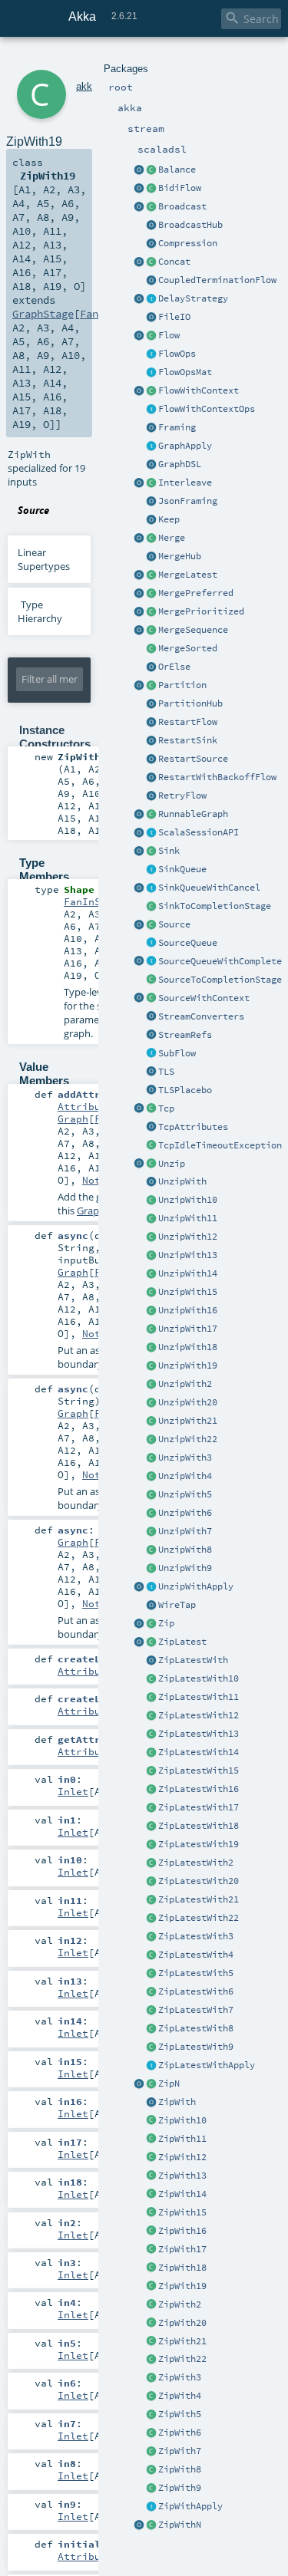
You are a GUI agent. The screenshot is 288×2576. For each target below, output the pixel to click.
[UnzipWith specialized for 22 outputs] (151, 1440)
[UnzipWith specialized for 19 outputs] (151, 1366)
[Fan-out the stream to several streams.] (151, 170)
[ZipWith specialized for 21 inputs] (151, 2342)
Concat (174, 262)
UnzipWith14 (188, 1273)
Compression (188, 243)
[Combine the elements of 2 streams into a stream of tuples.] (151, 1624)
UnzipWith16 (188, 1310)
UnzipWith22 (188, 1439)
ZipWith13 (182, 2176)
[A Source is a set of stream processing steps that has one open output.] (151, 925)
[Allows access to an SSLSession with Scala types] (151, 833)
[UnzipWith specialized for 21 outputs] (151, 1421)
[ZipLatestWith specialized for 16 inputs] (151, 1790)
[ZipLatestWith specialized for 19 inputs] (151, 1845)
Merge (172, 538)
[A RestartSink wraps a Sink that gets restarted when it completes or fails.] (151, 741)
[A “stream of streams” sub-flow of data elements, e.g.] (151, 1054)
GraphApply (185, 446)
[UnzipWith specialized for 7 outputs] (151, 1532)
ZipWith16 (182, 2231)
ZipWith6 (180, 2433)
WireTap (177, 1605)
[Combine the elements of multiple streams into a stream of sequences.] (151, 2084)
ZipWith (177, 2102)
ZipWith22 (182, 2359)
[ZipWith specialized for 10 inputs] (151, 2121)
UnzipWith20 (188, 1402)
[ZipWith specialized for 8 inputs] (151, 2470)
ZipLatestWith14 (199, 1752)
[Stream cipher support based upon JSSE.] (151, 1072)
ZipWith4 (180, 2396)
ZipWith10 (182, 2120)
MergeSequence (193, 630)
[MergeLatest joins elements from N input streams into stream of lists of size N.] (139, 575)
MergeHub (180, 556)
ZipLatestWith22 (199, 1918)
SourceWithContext (204, 998)
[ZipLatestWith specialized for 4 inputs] (151, 1955)
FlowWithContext (199, 390)
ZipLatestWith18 (199, 1826)
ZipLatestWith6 (196, 1991)
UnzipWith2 (185, 1384)
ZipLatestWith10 (199, 1678)
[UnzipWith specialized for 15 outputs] (151, 1293)
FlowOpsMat (185, 372)
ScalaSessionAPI (199, 832)
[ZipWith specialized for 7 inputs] (151, 2452)
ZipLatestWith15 (199, 1771)
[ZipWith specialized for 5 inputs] (151, 2415)
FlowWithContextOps (207, 409)
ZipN (169, 2084)
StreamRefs (185, 1035)
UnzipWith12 (188, 1237)
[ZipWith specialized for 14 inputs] (151, 2195)
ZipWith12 (182, 2157)
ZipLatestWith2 (196, 1863)
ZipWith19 (182, 2286)
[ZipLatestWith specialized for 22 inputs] (151, 1919)
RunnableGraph (193, 814)
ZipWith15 (182, 2212)
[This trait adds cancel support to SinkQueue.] (151, 888)
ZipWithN (180, 2525)
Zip (166, 1623)
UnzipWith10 (188, 1200)
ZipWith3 (180, 2377)
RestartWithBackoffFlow (217, 777)
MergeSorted (188, 648)
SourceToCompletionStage (220, 980)
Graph (73, 1118)
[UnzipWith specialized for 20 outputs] (151, 1403)
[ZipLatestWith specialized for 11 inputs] (151, 1698)
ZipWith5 (180, 2414)
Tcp (166, 1108)
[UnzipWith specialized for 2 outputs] (151, 1385)
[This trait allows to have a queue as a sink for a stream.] (151, 870)
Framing (177, 427)
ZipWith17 (182, 2249)
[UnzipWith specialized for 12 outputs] (151, 1237)
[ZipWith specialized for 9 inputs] (151, 2489)
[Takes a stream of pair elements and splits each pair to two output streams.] (139, 1164)
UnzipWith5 (185, 1494)
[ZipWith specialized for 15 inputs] (151, 2213)
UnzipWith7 (185, 1531)
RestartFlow (188, 722)
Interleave (185, 483)
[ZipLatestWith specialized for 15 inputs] (151, 1771)
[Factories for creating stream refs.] (151, 1036)
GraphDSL (180, 464)
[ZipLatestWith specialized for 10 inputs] (151, 1679)
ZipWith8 (180, 2469)
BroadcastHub (190, 225)
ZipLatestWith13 (199, 1734)
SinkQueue (182, 869)
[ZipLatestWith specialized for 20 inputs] (151, 1882)
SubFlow (177, 1053)
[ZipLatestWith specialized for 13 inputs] (151, 1734)
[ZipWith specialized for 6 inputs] (151, 2433)
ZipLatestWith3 (196, 1936)
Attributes (88, 1106)
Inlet (73, 1791)
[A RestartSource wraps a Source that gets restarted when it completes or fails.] (151, 759)
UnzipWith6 (185, 1513)
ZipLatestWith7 (196, 2010)
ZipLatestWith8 (196, 2028)
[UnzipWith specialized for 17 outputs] (151, 1329)
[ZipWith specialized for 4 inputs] (151, 2396)
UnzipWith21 (188, 1421)
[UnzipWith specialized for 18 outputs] (151, 1348)
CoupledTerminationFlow (217, 280)
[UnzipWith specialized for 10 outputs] (151, 1201)
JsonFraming (188, 501)
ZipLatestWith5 (196, 1973)
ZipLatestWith (193, 1660)
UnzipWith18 (188, 1347)
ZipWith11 (182, 2139)
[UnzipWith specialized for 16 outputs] (151, 1311)
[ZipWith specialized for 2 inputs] (151, 2305)
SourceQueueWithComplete (220, 961)
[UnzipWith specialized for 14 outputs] (151, 1274)
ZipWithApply (190, 2506)
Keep (169, 519)
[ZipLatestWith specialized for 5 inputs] (151, 1974)
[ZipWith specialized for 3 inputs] (151, 2378)
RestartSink (188, 740)
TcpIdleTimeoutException (220, 1145)
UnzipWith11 (188, 1218)
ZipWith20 (182, 2323)
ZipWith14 (182, 2194)
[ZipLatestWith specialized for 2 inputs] (151, 1863)
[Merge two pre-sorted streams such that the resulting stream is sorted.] (151, 649)
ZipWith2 (180, 2304)
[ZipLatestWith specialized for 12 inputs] (151, 1716)
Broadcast (182, 206)
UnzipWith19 (188, 1365)
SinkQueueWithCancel (209, 888)
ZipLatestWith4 (196, 1955)
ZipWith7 (180, 2451)
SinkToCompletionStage (215, 906)
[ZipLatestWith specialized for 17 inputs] (151, 1808)
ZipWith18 (182, 2268)
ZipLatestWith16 (199, 1789)
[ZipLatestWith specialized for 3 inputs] (151, 1937)
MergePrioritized (201, 611)
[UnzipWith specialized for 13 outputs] (151, 1256)
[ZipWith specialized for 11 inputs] (151, 2140)
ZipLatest (182, 1642)
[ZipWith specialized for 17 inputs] (151, 2250)
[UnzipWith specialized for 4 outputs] (151, 1477)
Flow (169, 335)
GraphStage (43, 314)
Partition (182, 685)
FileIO (174, 317)
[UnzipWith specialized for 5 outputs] (151, 1495)
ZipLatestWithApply (207, 2065)
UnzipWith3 (185, 1458)
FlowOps (177, 354)
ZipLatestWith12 (199, 1715)
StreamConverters (201, 1016)
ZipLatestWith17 (199, 1807)
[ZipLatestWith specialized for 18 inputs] (151, 1827)
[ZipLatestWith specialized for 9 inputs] (151, 2047)
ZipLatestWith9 (196, 2047)
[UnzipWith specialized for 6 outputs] (151, 1514)
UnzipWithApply (196, 1586)
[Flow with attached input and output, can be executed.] (151, 815)
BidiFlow (180, 188)
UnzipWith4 (185, 1476)
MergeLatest (188, 575)
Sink (169, 851)
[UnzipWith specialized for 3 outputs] (151, 1458)
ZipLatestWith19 (199, 1844)
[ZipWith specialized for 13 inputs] (151, 2176)
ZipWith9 (180, 2488)
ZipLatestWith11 (199, 1697)
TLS (166, 1072)
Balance (177, 170)
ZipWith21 (182, 2341)
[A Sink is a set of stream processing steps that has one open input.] (151, 852)
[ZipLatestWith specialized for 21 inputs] (151, 1900)
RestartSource (193, 759)
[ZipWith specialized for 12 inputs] (151, 2158)
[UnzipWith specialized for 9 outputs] (151, 1569)
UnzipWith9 (185, 1568)
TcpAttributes (193, 1127)
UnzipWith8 (185, 1550)
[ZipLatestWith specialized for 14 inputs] (151, 1753)
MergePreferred (196, 593)
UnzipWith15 (188, 1292)
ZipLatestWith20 (199, 1881)
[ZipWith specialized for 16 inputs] (151, 2232)
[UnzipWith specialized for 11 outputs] (151, 1219)
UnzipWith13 (188, 1255)
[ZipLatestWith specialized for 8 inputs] (151, 2029)
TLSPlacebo (185, 1090)
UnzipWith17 (188, 1329)
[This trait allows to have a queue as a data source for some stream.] (151, 944)
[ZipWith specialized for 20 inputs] (151, 2324)
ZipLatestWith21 (199, 1899)
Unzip (172, 1164)
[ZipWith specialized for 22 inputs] (151, 2360)
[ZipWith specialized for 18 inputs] (151, 2268)
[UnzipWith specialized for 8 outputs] (151, 1550)
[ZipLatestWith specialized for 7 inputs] (151, 2011)
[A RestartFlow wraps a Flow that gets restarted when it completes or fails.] (151, 723)
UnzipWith (182, 1181)
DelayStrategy (193, 298)
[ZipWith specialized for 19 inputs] (151, 2287)
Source (174, 924)
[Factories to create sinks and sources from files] (151, 318)
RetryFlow (182, 796)
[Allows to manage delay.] (151, 299)
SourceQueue (188, 943)
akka (87, 86)
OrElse (174, 667)
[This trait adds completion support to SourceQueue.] (151, 962)
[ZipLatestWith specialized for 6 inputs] (151, 1992)
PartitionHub (190, 703)
